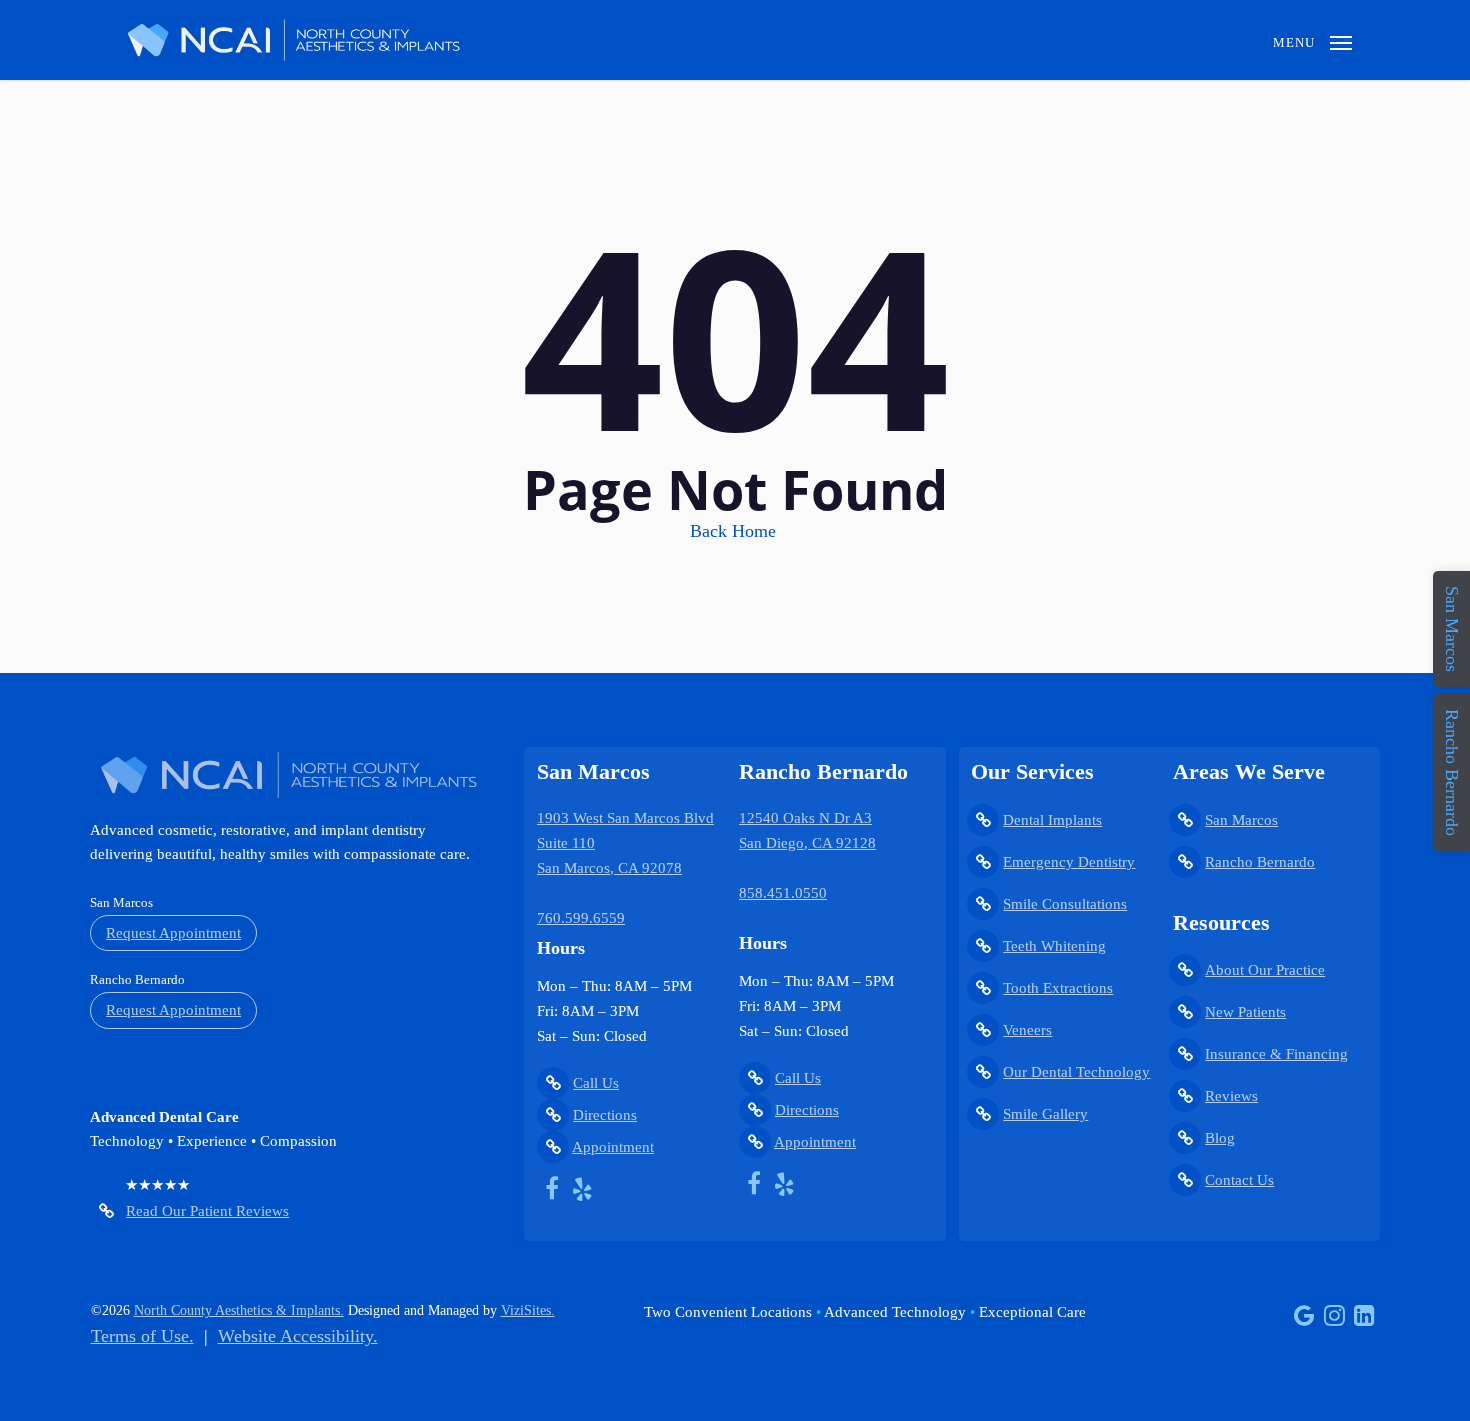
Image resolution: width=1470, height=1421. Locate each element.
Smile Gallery (1045, 1114)
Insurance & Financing (1276, 1054)
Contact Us (1239, 1180)
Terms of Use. (142, 1336)
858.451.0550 (783, 893)
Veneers (1027, 1030)
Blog (1220, 1138)
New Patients (1245, 1012)
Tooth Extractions (1058, 988)
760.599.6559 (581, 918)
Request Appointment (173, 933)
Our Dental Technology (1076, 1072)
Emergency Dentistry (1069, 862)
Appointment (613, 1147)
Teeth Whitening (1054, 946)
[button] (1312, 40)
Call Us (596, 1083)
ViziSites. (528, 1310)
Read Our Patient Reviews (207, 1211)
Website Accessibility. (298, 1336)
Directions (605, 1115)
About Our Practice (1265, 970)
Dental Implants (1052, 820)
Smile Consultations (1065, 904)
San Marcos (1241, 820)
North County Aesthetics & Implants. (239, 1310)
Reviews (1231, 1096)
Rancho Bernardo (1260, 862)
